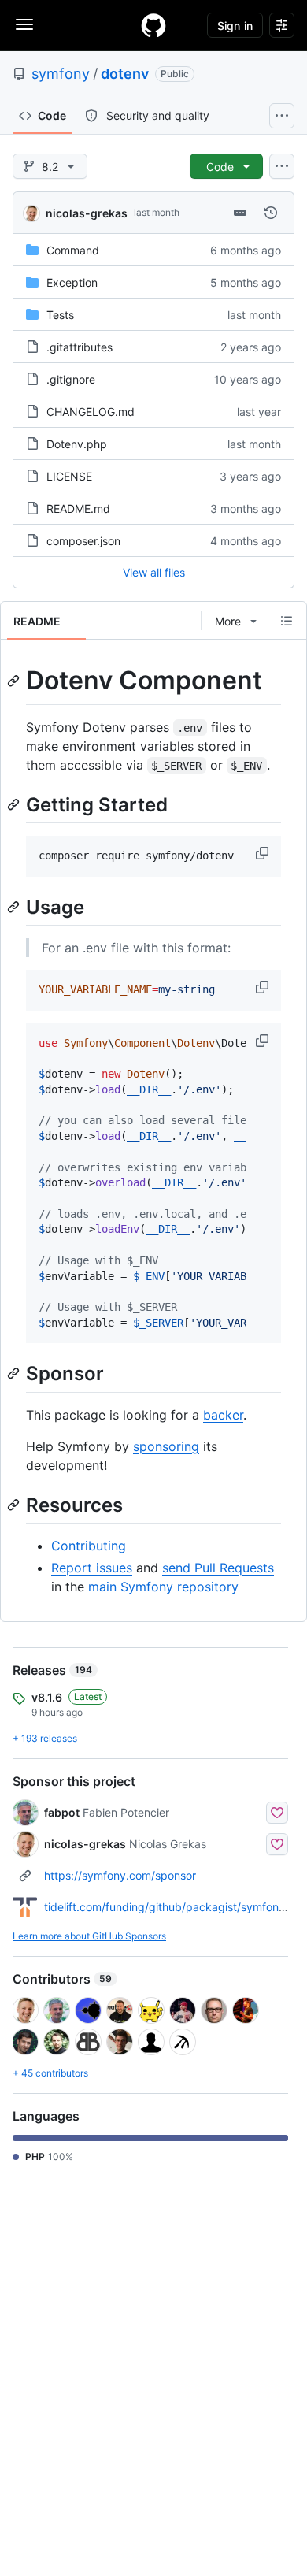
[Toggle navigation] (24, 24)
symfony (61, 74)
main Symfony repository (163, 1587)
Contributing (89, 1546)
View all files (154, 572)
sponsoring (166, 1446)
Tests (60, 315)
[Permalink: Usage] (15, 907)
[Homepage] (153, 25)
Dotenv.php (77, 444)
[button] (264, 853)
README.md (78, 509)
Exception (72, 282)
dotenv (125, 74)
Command (73, 250)
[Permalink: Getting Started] (15, 804)
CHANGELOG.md (91, 412)
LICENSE (69, 476)
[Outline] (287, 621)
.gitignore (71, 379)
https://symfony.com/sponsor (120, 1875)
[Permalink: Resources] (15, 1505)
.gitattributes (80, 347)
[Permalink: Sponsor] (15, 1374)
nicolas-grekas (87, 213)
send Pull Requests (218, 1568)
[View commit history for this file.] (271, 213)
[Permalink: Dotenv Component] (15, 681)
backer (223, 1415)
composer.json (83, 541)
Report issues (92, 1568)
